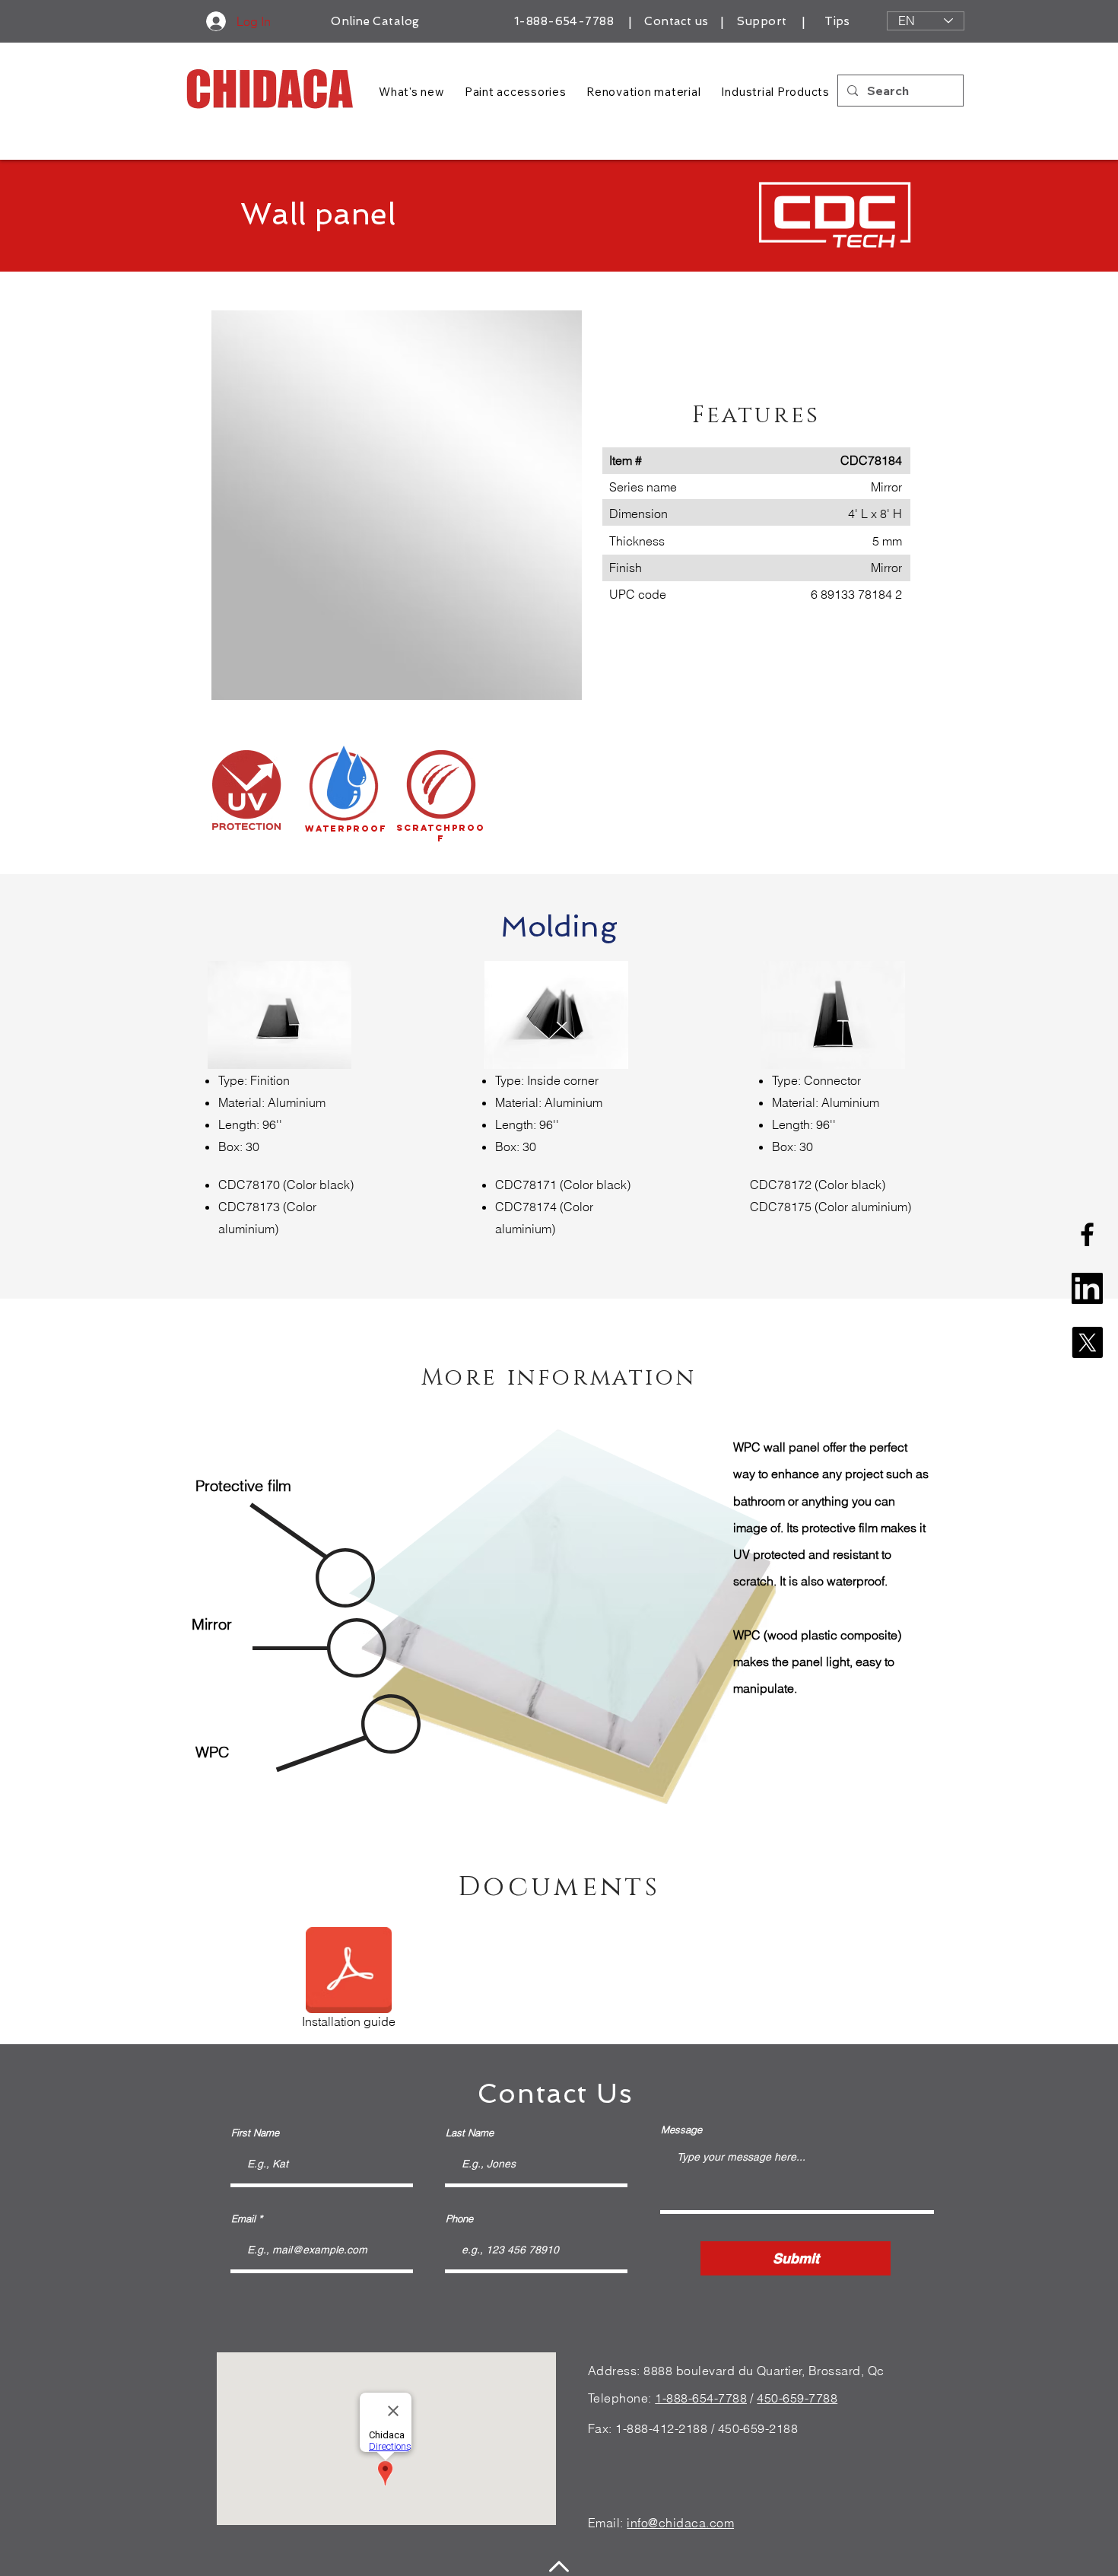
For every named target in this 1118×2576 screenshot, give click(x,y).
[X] (1087, 1342)
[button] (397, 505)
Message (681, 2130)
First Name (255, 2133)
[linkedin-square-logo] (1087, 1288)
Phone (459, 2219)
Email (243, 2219)
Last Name (470, 2133)
